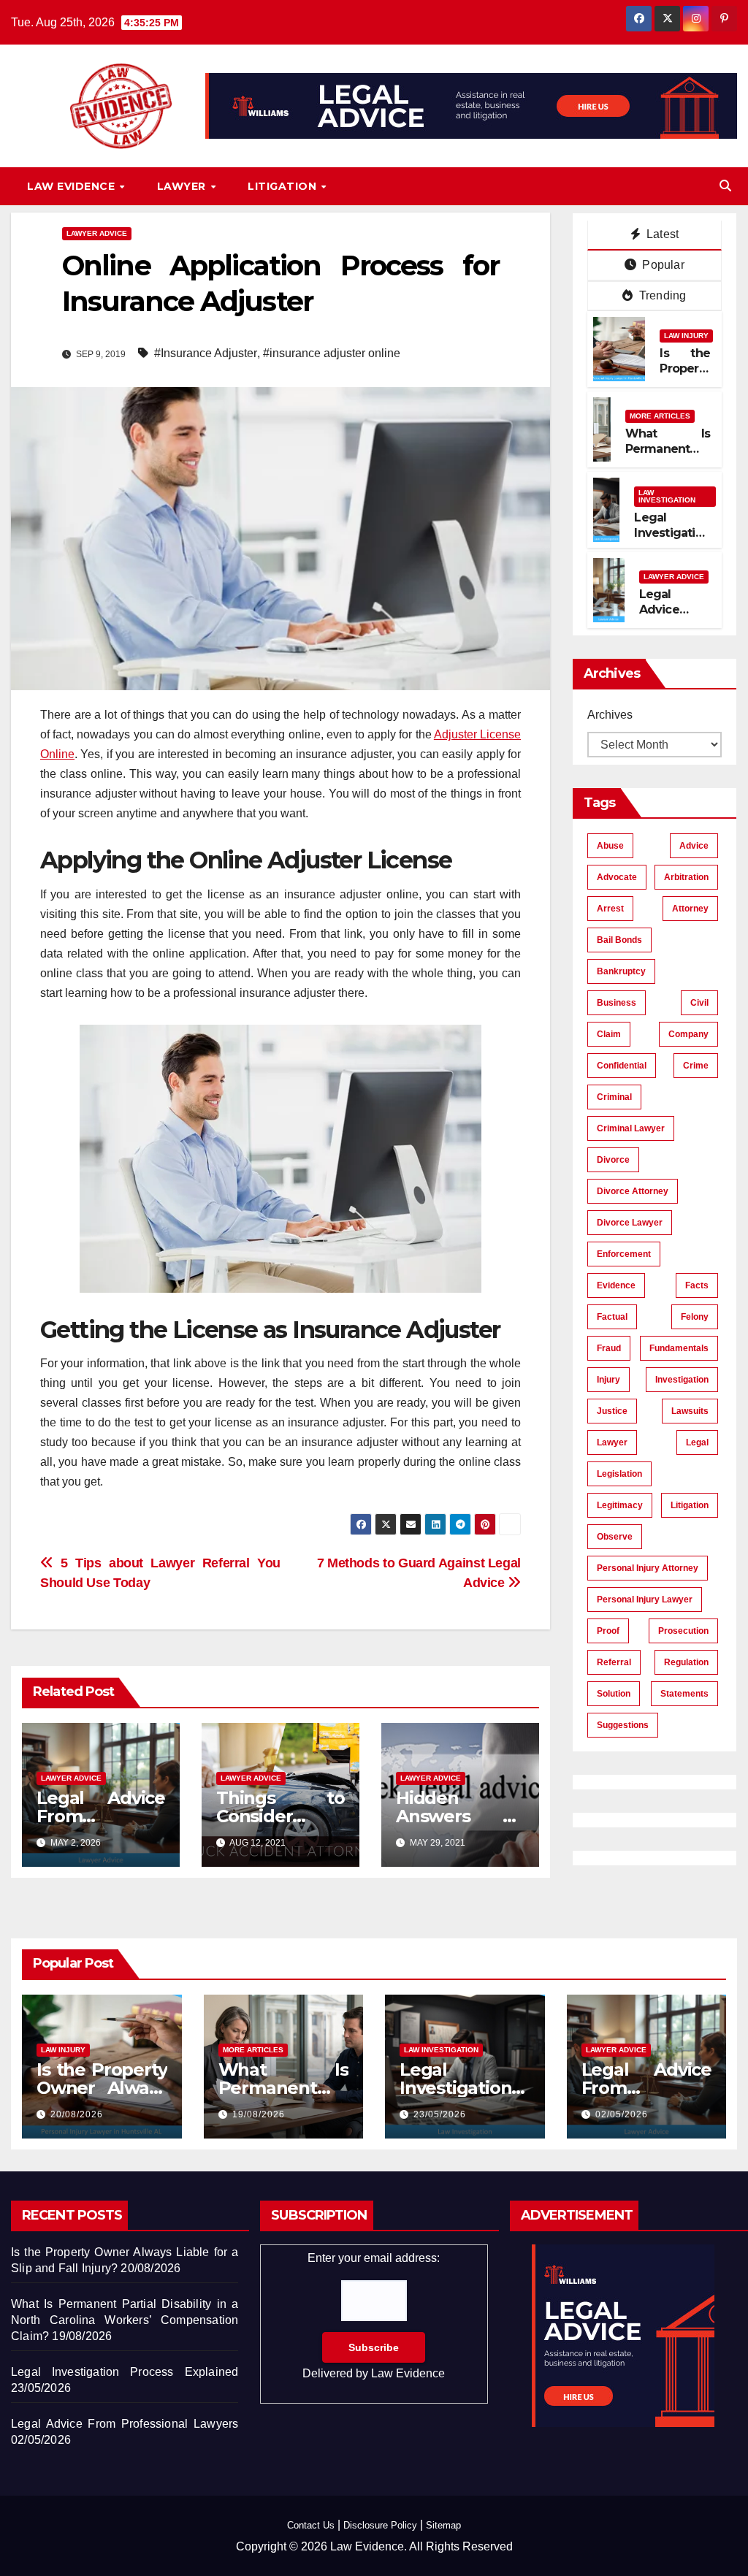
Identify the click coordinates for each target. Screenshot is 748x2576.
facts (697, 1285)
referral (614, 1662)
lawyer (612, 1442)
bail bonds (619, 940)
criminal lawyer (631, 1128)
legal (697, 1442)
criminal (614, 1097)
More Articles (660, 416)
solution (614, 1694)
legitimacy (620, 1505)
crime (696, 1066)
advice (694, 846)
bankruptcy (621, 971)
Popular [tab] (662, 265)
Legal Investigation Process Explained (672, 540)
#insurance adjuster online (332, 353)
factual (612, 1317)
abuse (610, 846)
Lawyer (183, 186)
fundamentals (679, 1348)
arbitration (686, 877)
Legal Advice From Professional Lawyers (125, 2424)
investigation (682, 1380)
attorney (690, 909)
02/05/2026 (622, 2114)
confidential (622, 1066)
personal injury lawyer (645, 1600)
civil (699, 1003)
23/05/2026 (440, 2114)
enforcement (624, 1254)
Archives (610, 715)
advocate (617, 877)
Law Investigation (667, 496)
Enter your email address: (374, 2316)
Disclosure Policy (380, 2525)
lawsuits (690, 1411)
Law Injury (686, 336)
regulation (686, 1662)
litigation (690, 1505)
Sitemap (443, 2525)
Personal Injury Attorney (648, 1568)
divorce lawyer (630, 1223)
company (688, 1034)
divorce (613, 1160)
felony (695, 1317)
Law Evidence (73, 186)
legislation (619, 1474)
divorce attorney (633, 1191)
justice (612, 1411)
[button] (725, 186)
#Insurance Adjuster (206, 353)
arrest (610, 909)
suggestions (623, 1725)
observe (615, 1537)
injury (608, 1380)
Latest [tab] (661, 234)
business (617, 1003)
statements (684, 1694)
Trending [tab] (661, 295)
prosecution (683, 1631)
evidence (616, 1285)
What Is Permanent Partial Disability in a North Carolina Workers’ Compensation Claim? (125, 2320)
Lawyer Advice (97, 233)
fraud (609, 1348)
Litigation (284, 186)
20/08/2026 (77, 2114)
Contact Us (311, 2525)
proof (608, 1631)
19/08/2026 (259, 2114)
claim (609, 1034)
